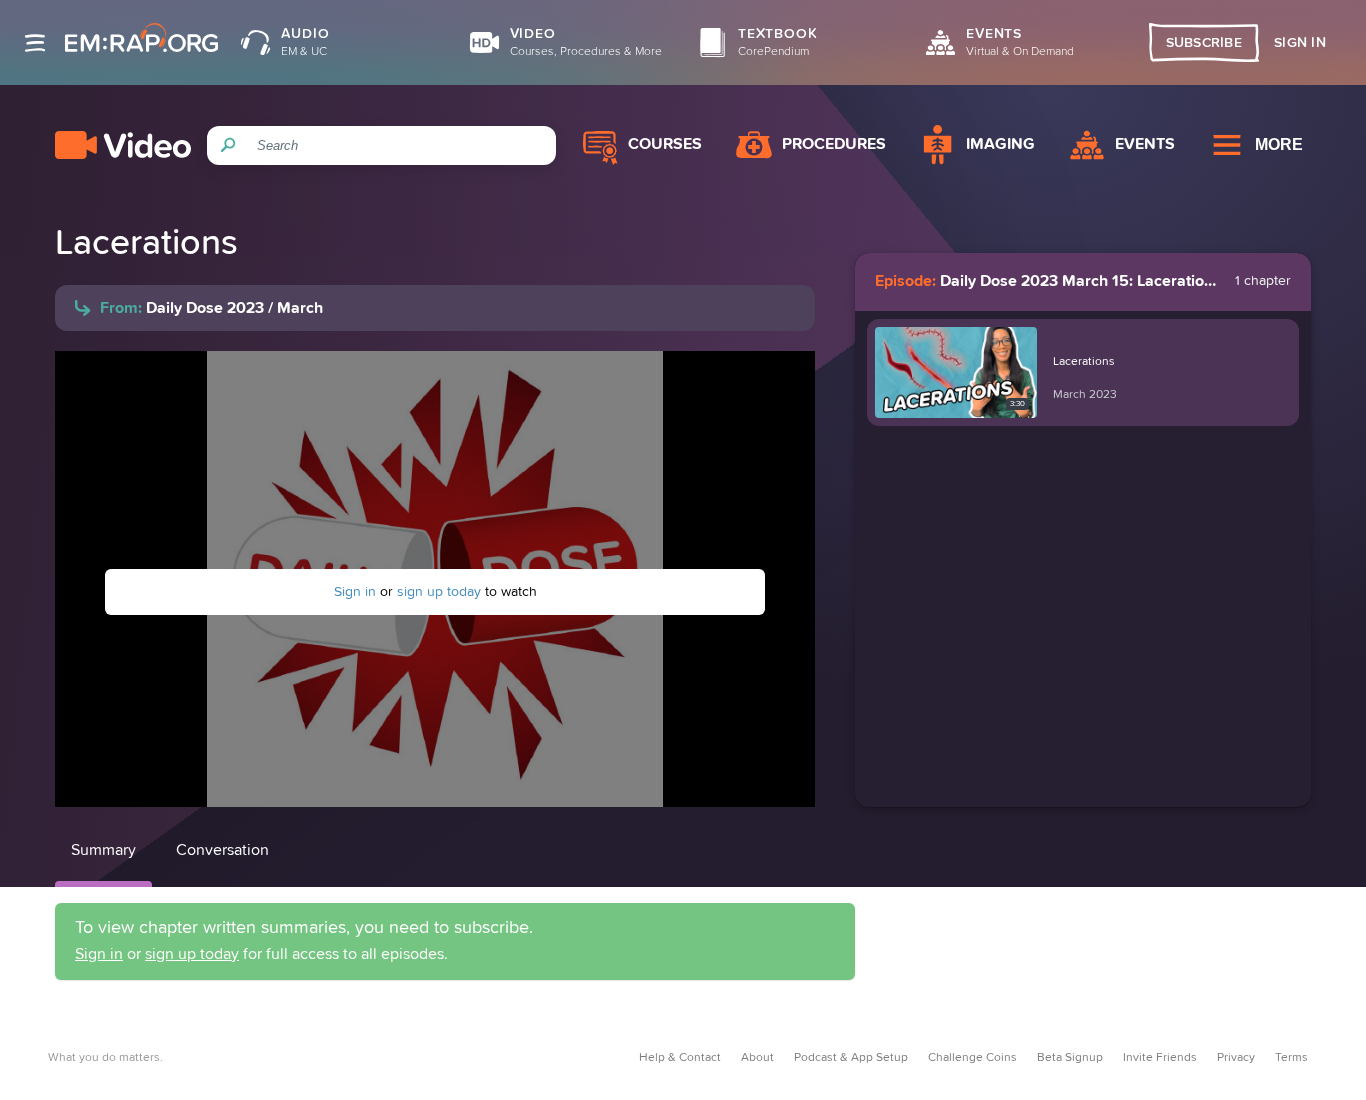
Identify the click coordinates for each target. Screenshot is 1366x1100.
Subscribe (1204, 43)
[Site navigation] (35, 43)
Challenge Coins (972, 1058)
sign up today (439, 592)
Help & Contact (680, 1058)
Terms (1291, 1058)
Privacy (1236, 1058)
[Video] (123, 145)
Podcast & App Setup (851, 1058)
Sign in (355, 592)
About (757, 1058)
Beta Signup (1070, 1058)
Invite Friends (1160, 1058)
